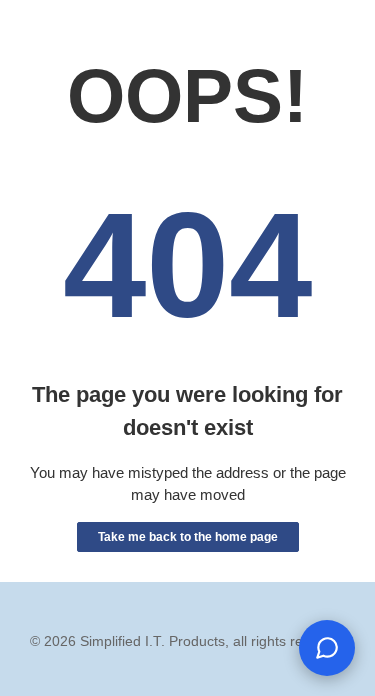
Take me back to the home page (188, 537)
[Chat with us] (327, 648)
